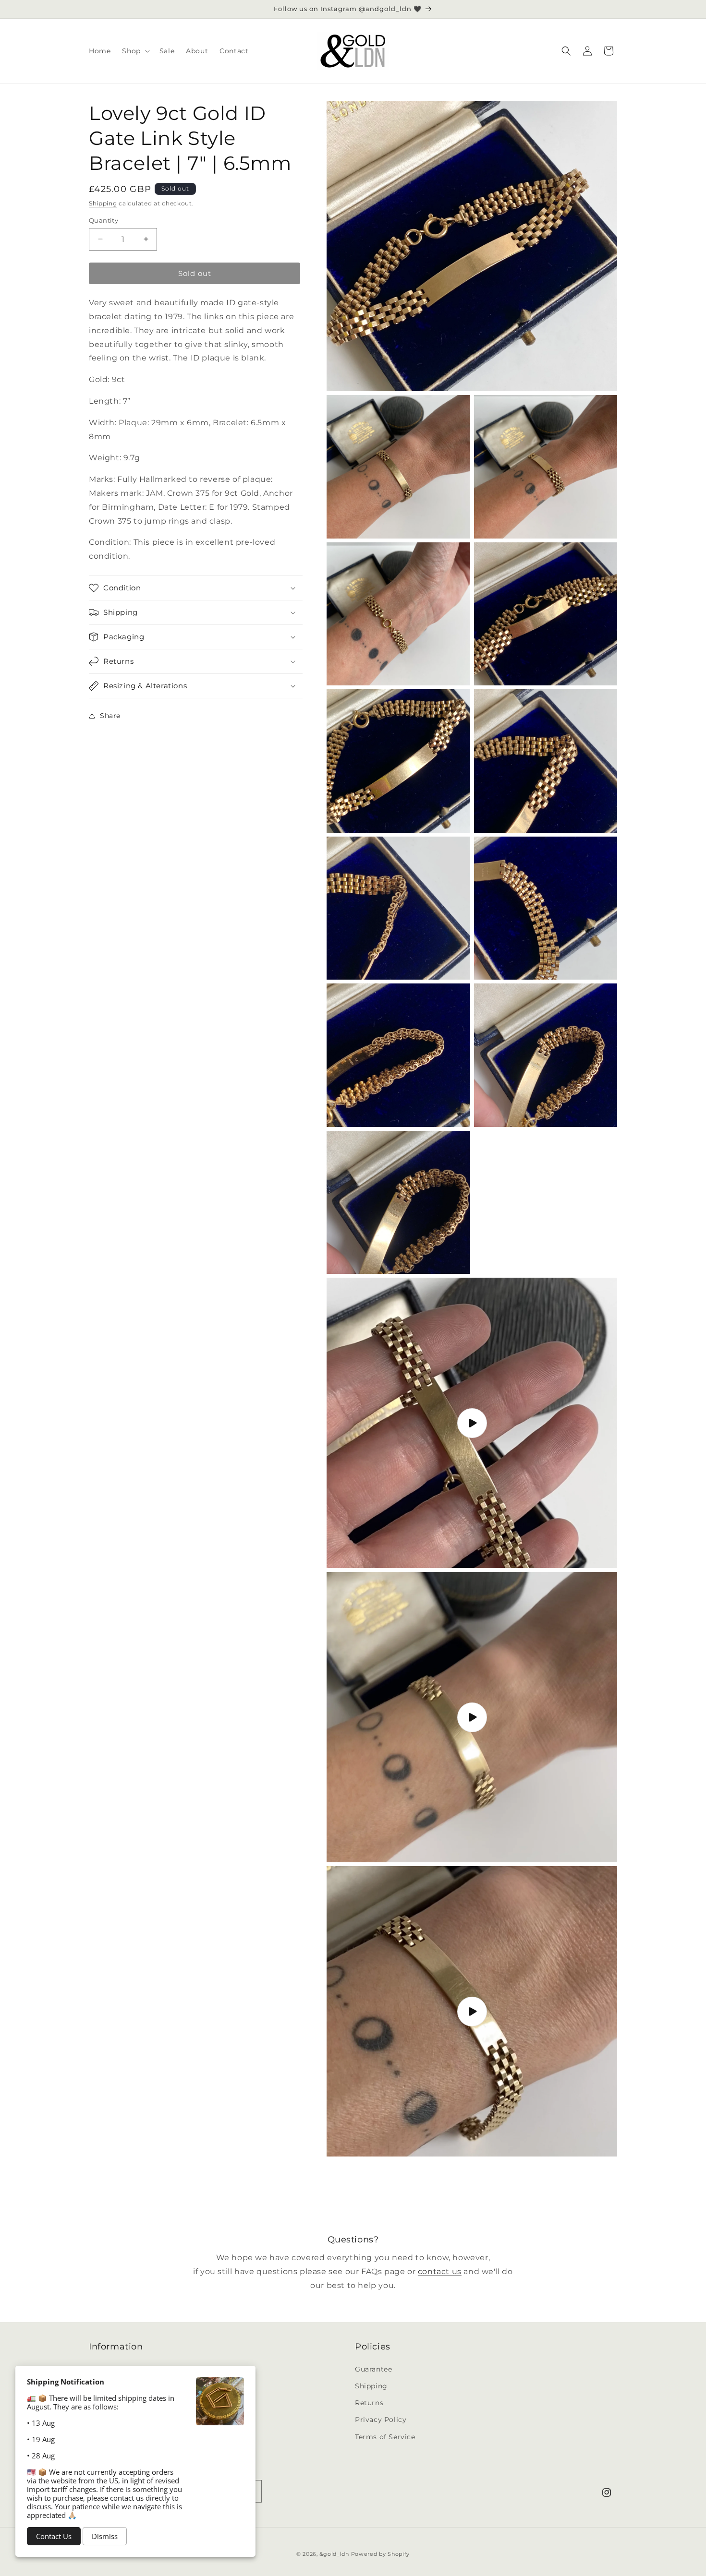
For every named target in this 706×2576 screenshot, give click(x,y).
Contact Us (54, 2536)
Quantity (103, 220)
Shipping (103, 203)
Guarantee (373, 2369)
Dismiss (105, 2536)
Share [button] (110, 716)
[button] (135, 51)
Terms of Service (385, 2436)
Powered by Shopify (381, 2554)
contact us (440, 2271)
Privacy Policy (381, 2420)
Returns (369, 2403)
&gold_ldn (334, 2554)
